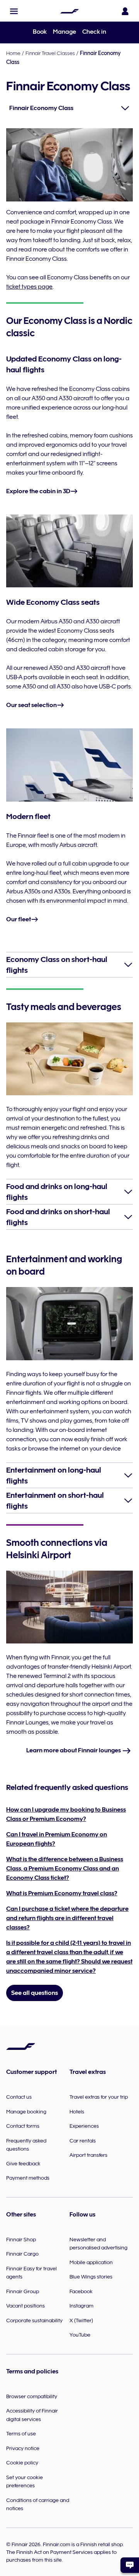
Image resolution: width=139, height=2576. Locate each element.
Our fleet (19, 919)
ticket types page (29, 287)
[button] (14, 11)
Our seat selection (31, 705)
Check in (94, 32)
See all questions (35, 1993)
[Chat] (130, 2565)
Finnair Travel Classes (50, 53)
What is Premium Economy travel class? (62, 1893)
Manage (64, 32)
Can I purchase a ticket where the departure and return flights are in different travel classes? (67, 1918)
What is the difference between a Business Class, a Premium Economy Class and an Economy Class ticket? (65, 1869)
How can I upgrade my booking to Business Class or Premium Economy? (66, 1814)
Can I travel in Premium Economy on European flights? (57, 1839)
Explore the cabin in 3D (38, 491)
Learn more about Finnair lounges (74, 1750)
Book (40, 32)
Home (13, 53)
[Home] (69, 11)
